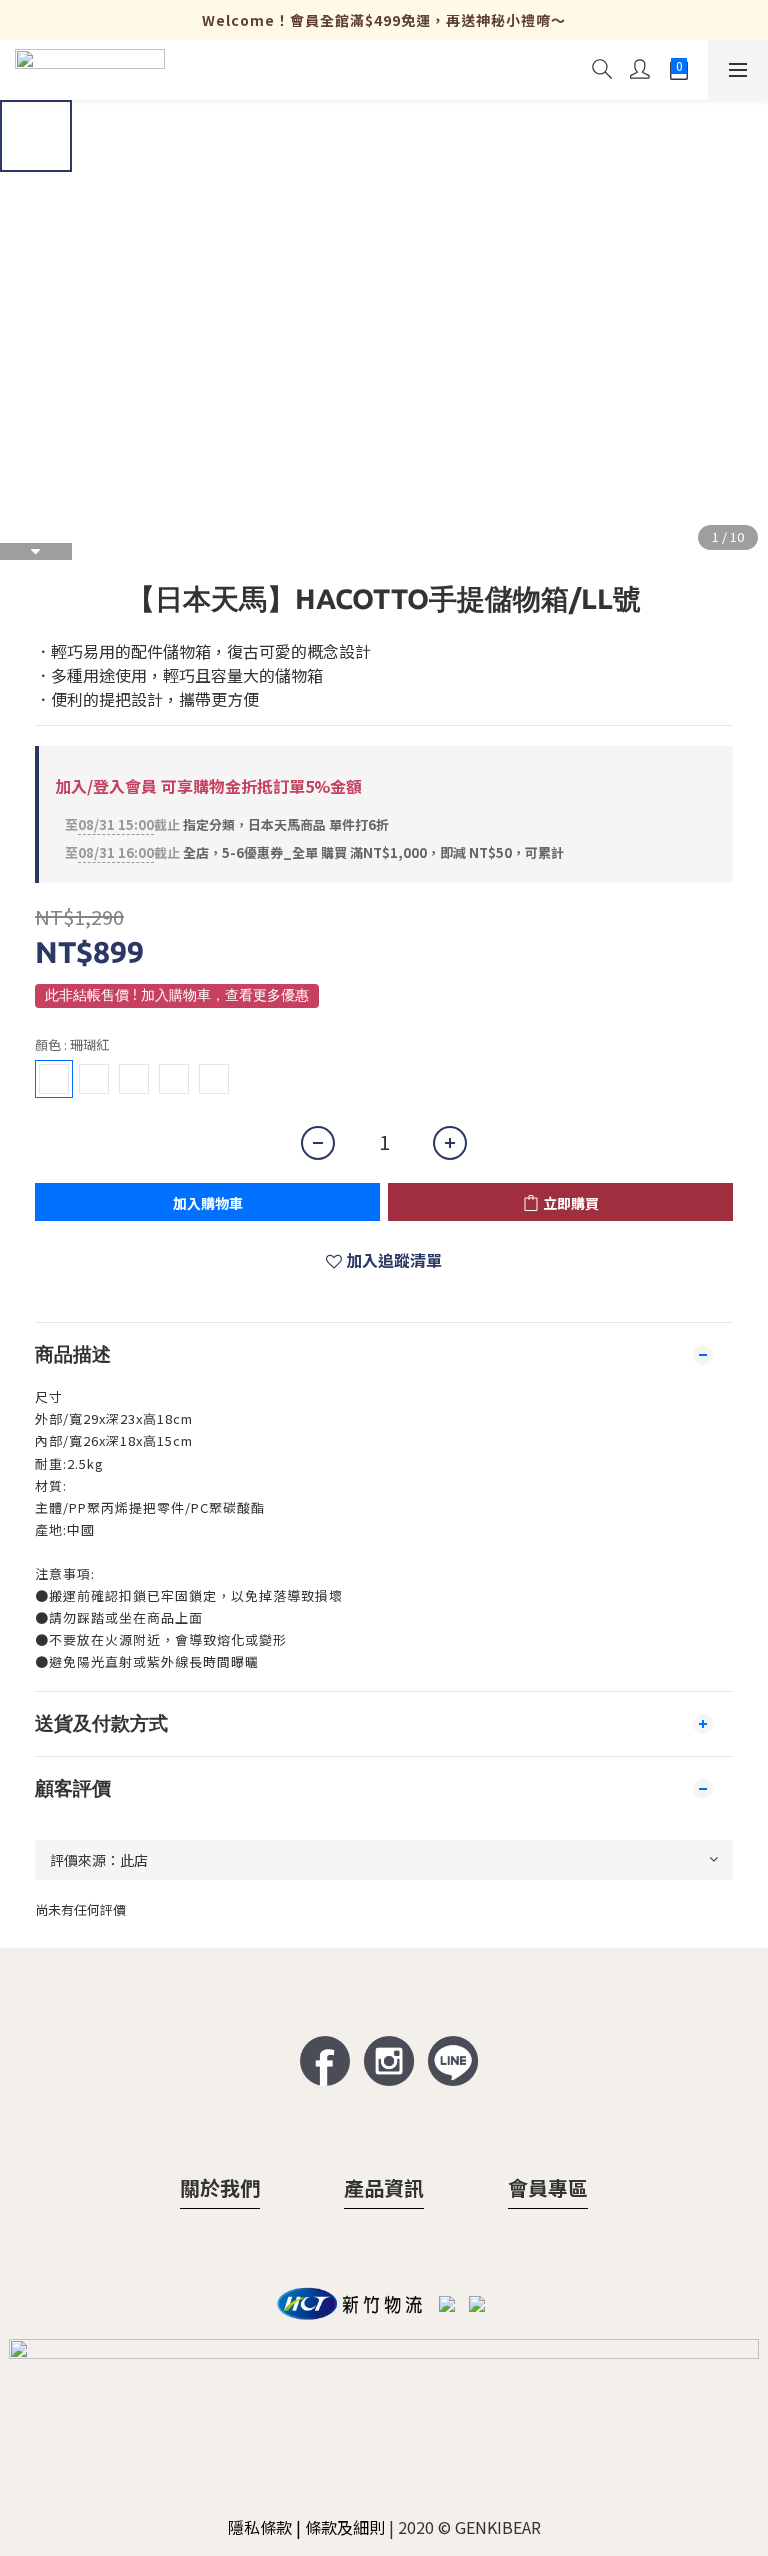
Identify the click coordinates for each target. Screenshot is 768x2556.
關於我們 (220, 2187)
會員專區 (548, 2187)
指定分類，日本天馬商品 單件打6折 (227, 824)
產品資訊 (384, 2187)
